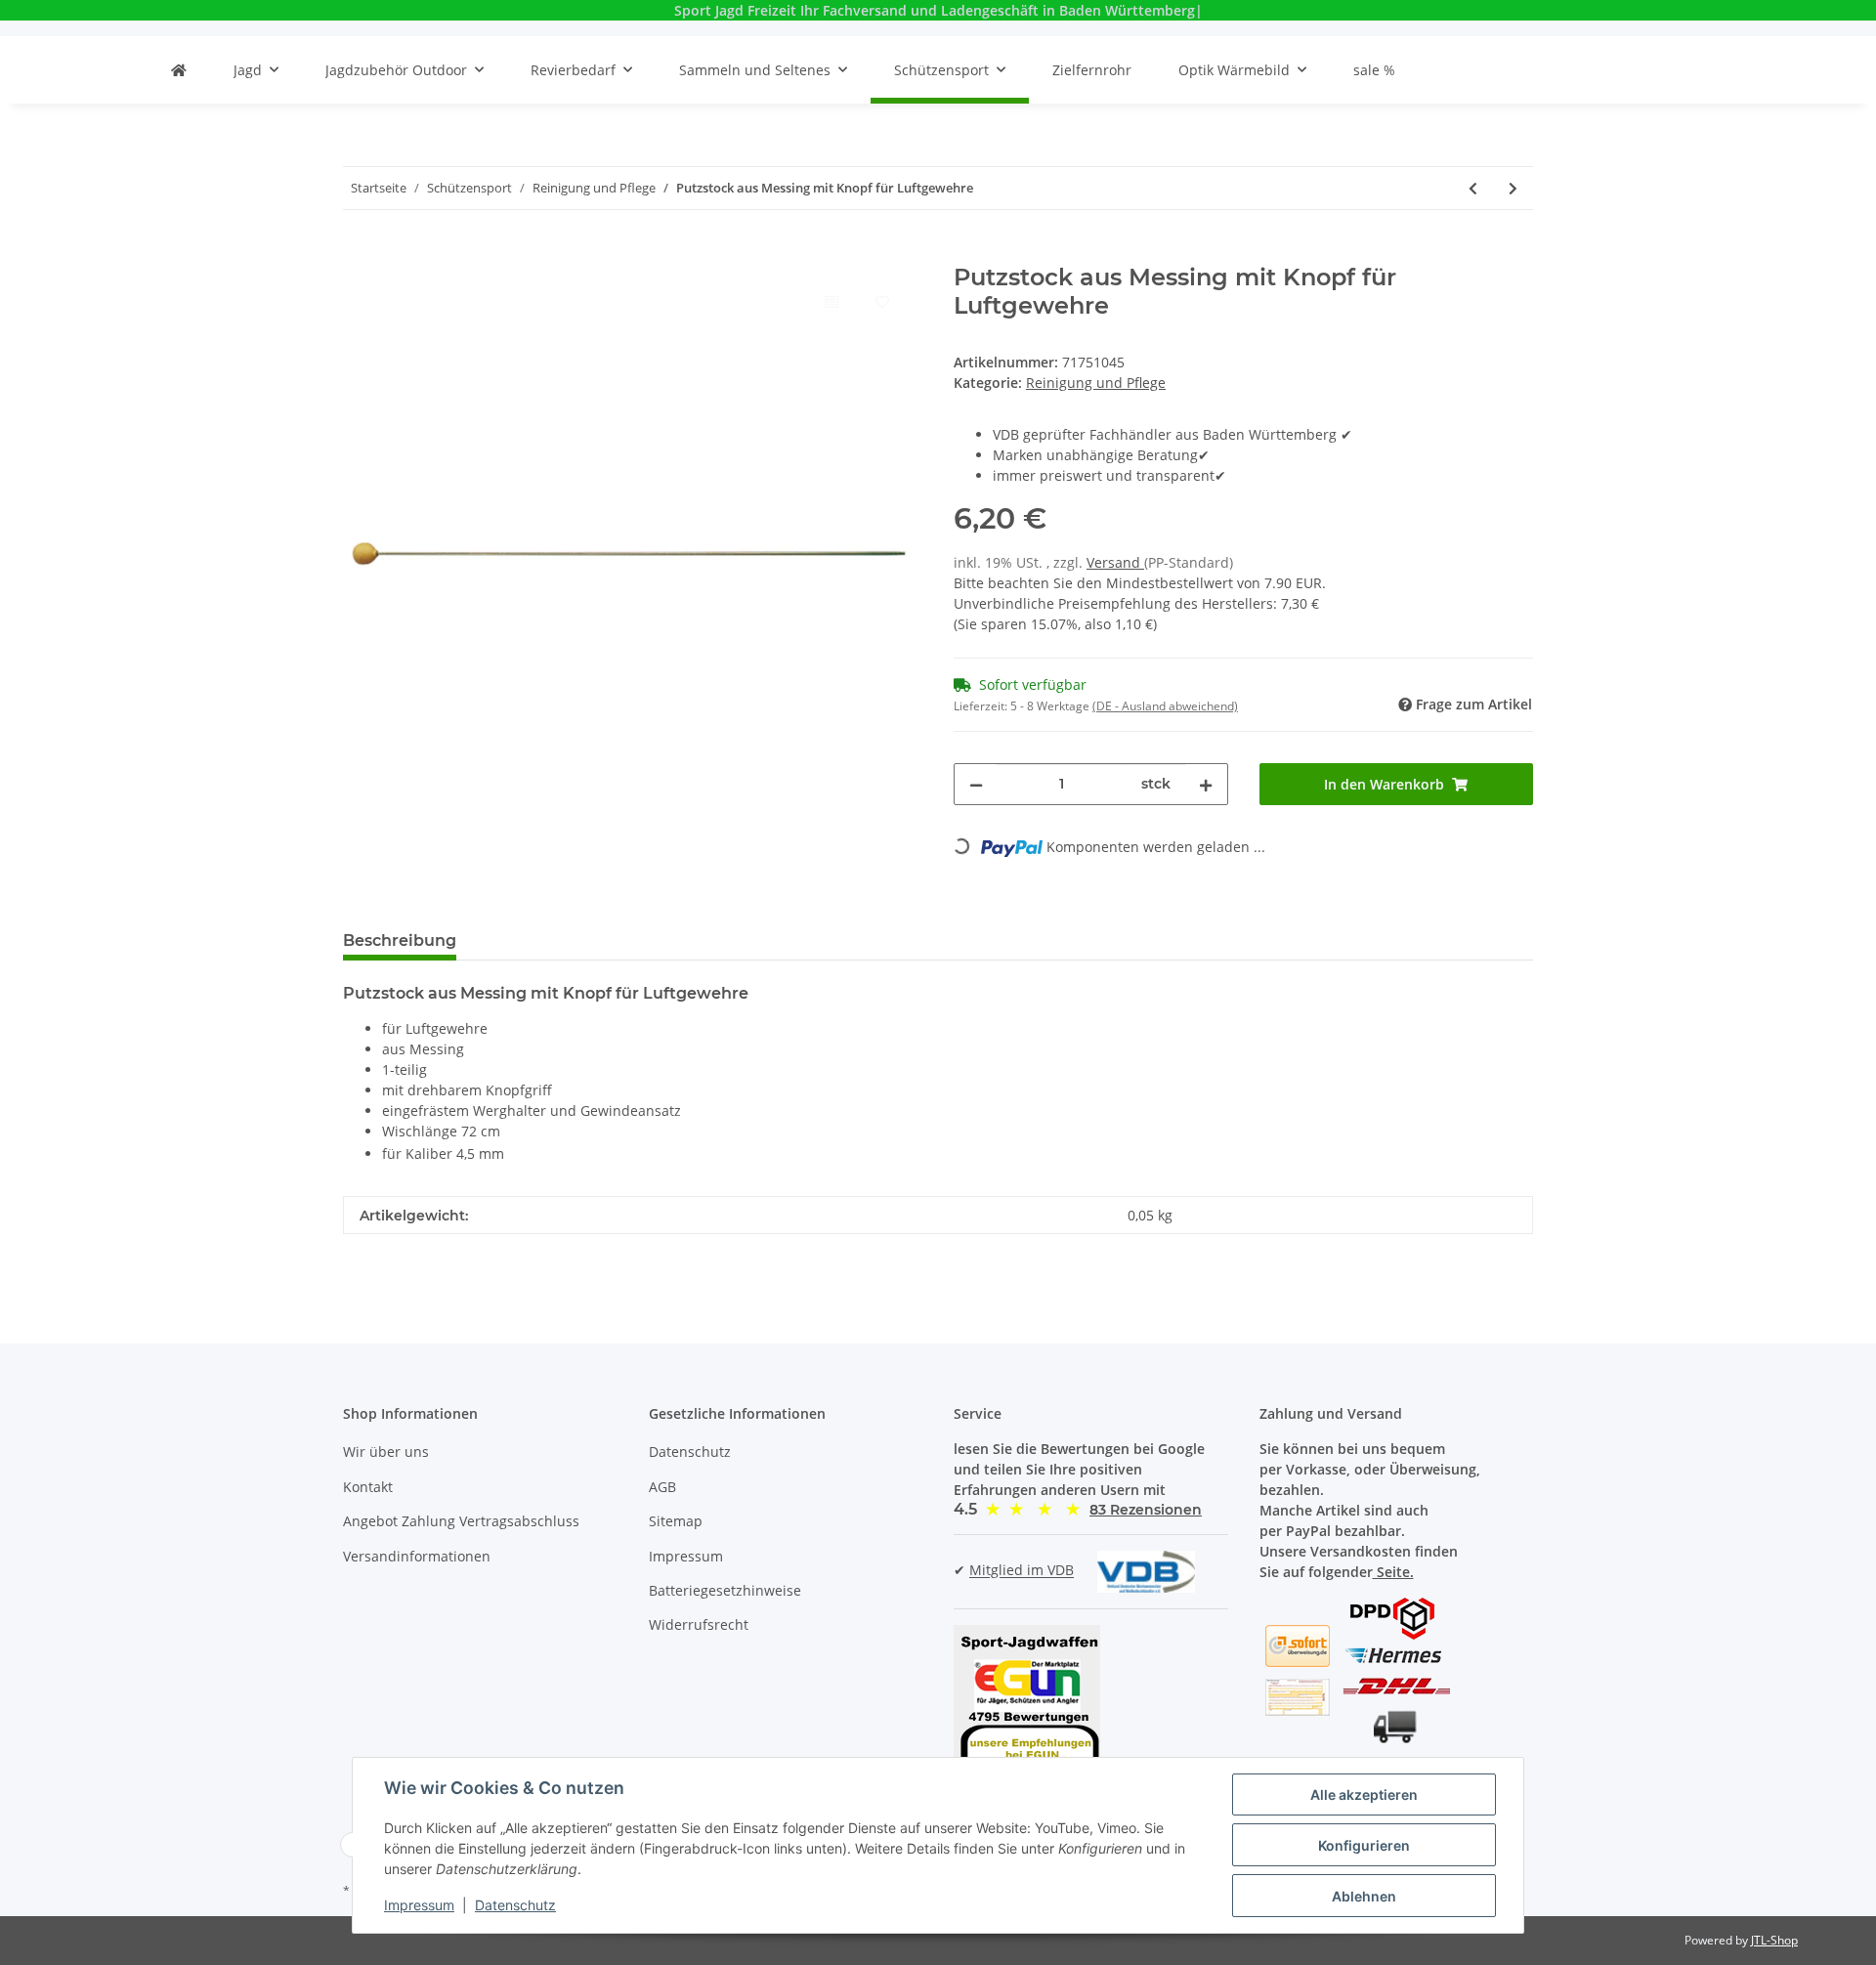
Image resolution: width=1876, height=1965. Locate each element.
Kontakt (368, 1487)
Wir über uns (386, 1452)
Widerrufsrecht (699, 1624)
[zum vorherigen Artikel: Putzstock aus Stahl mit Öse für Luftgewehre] (1473, 188)
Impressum (686, 1556)
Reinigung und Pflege (1096, 383)
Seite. (1393, 1572)
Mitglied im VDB (1022, 1571)
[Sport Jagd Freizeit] (179, 70)
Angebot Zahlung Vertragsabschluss (461, 1521)
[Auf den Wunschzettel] (881, 301)
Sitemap (676, 1521)
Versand (1115, 562)
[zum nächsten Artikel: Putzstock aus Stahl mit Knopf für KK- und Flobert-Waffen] (1513, 188)
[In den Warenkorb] (359, 253)
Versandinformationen (417, 1556)
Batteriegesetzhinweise (725, 1590)
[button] (1146, 1510)
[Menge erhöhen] (1206, 784)
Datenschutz (690, 1452)
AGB (662, 1487)
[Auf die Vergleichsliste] (831, 301)
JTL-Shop (1774, 1940)
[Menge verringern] (976, 784)
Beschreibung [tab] (400, 940)
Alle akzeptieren (1364, 1794)
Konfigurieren (1364, 1845)
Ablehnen (1364, 1896)
